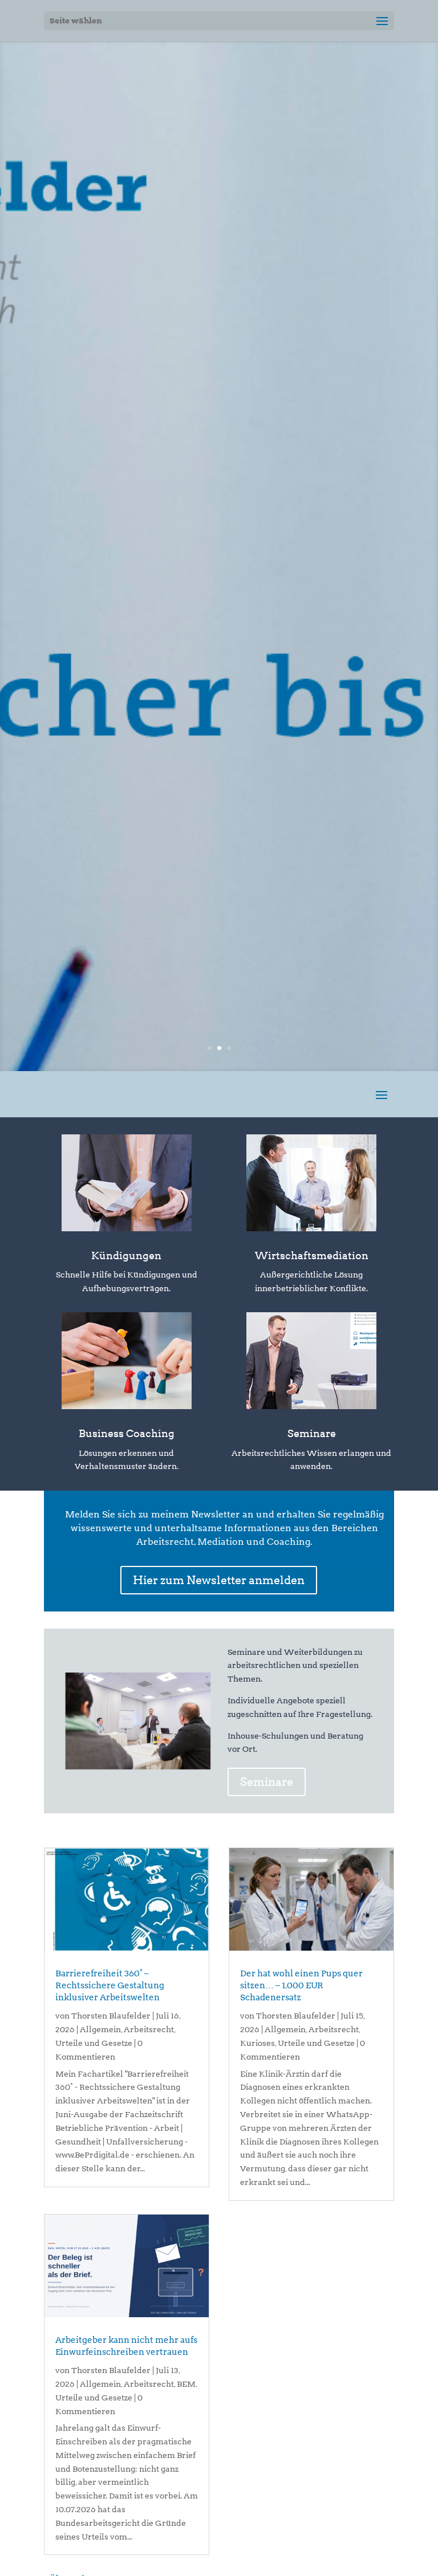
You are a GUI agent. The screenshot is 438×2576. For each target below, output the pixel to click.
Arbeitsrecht (149, 2029)
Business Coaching (127, 1433)
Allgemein (100, 2029)
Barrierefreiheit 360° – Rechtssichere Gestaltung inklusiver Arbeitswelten (110, 1985)
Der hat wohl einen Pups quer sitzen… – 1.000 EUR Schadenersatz (301, 1985)
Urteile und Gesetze (94, 2043)
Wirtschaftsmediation (312, 1256)
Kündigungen (126, 1256)
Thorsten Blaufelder (111, 2016)
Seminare (312, 1433)
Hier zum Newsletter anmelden (219, 1580)
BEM (186, 2384)
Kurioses (257, 2043)
